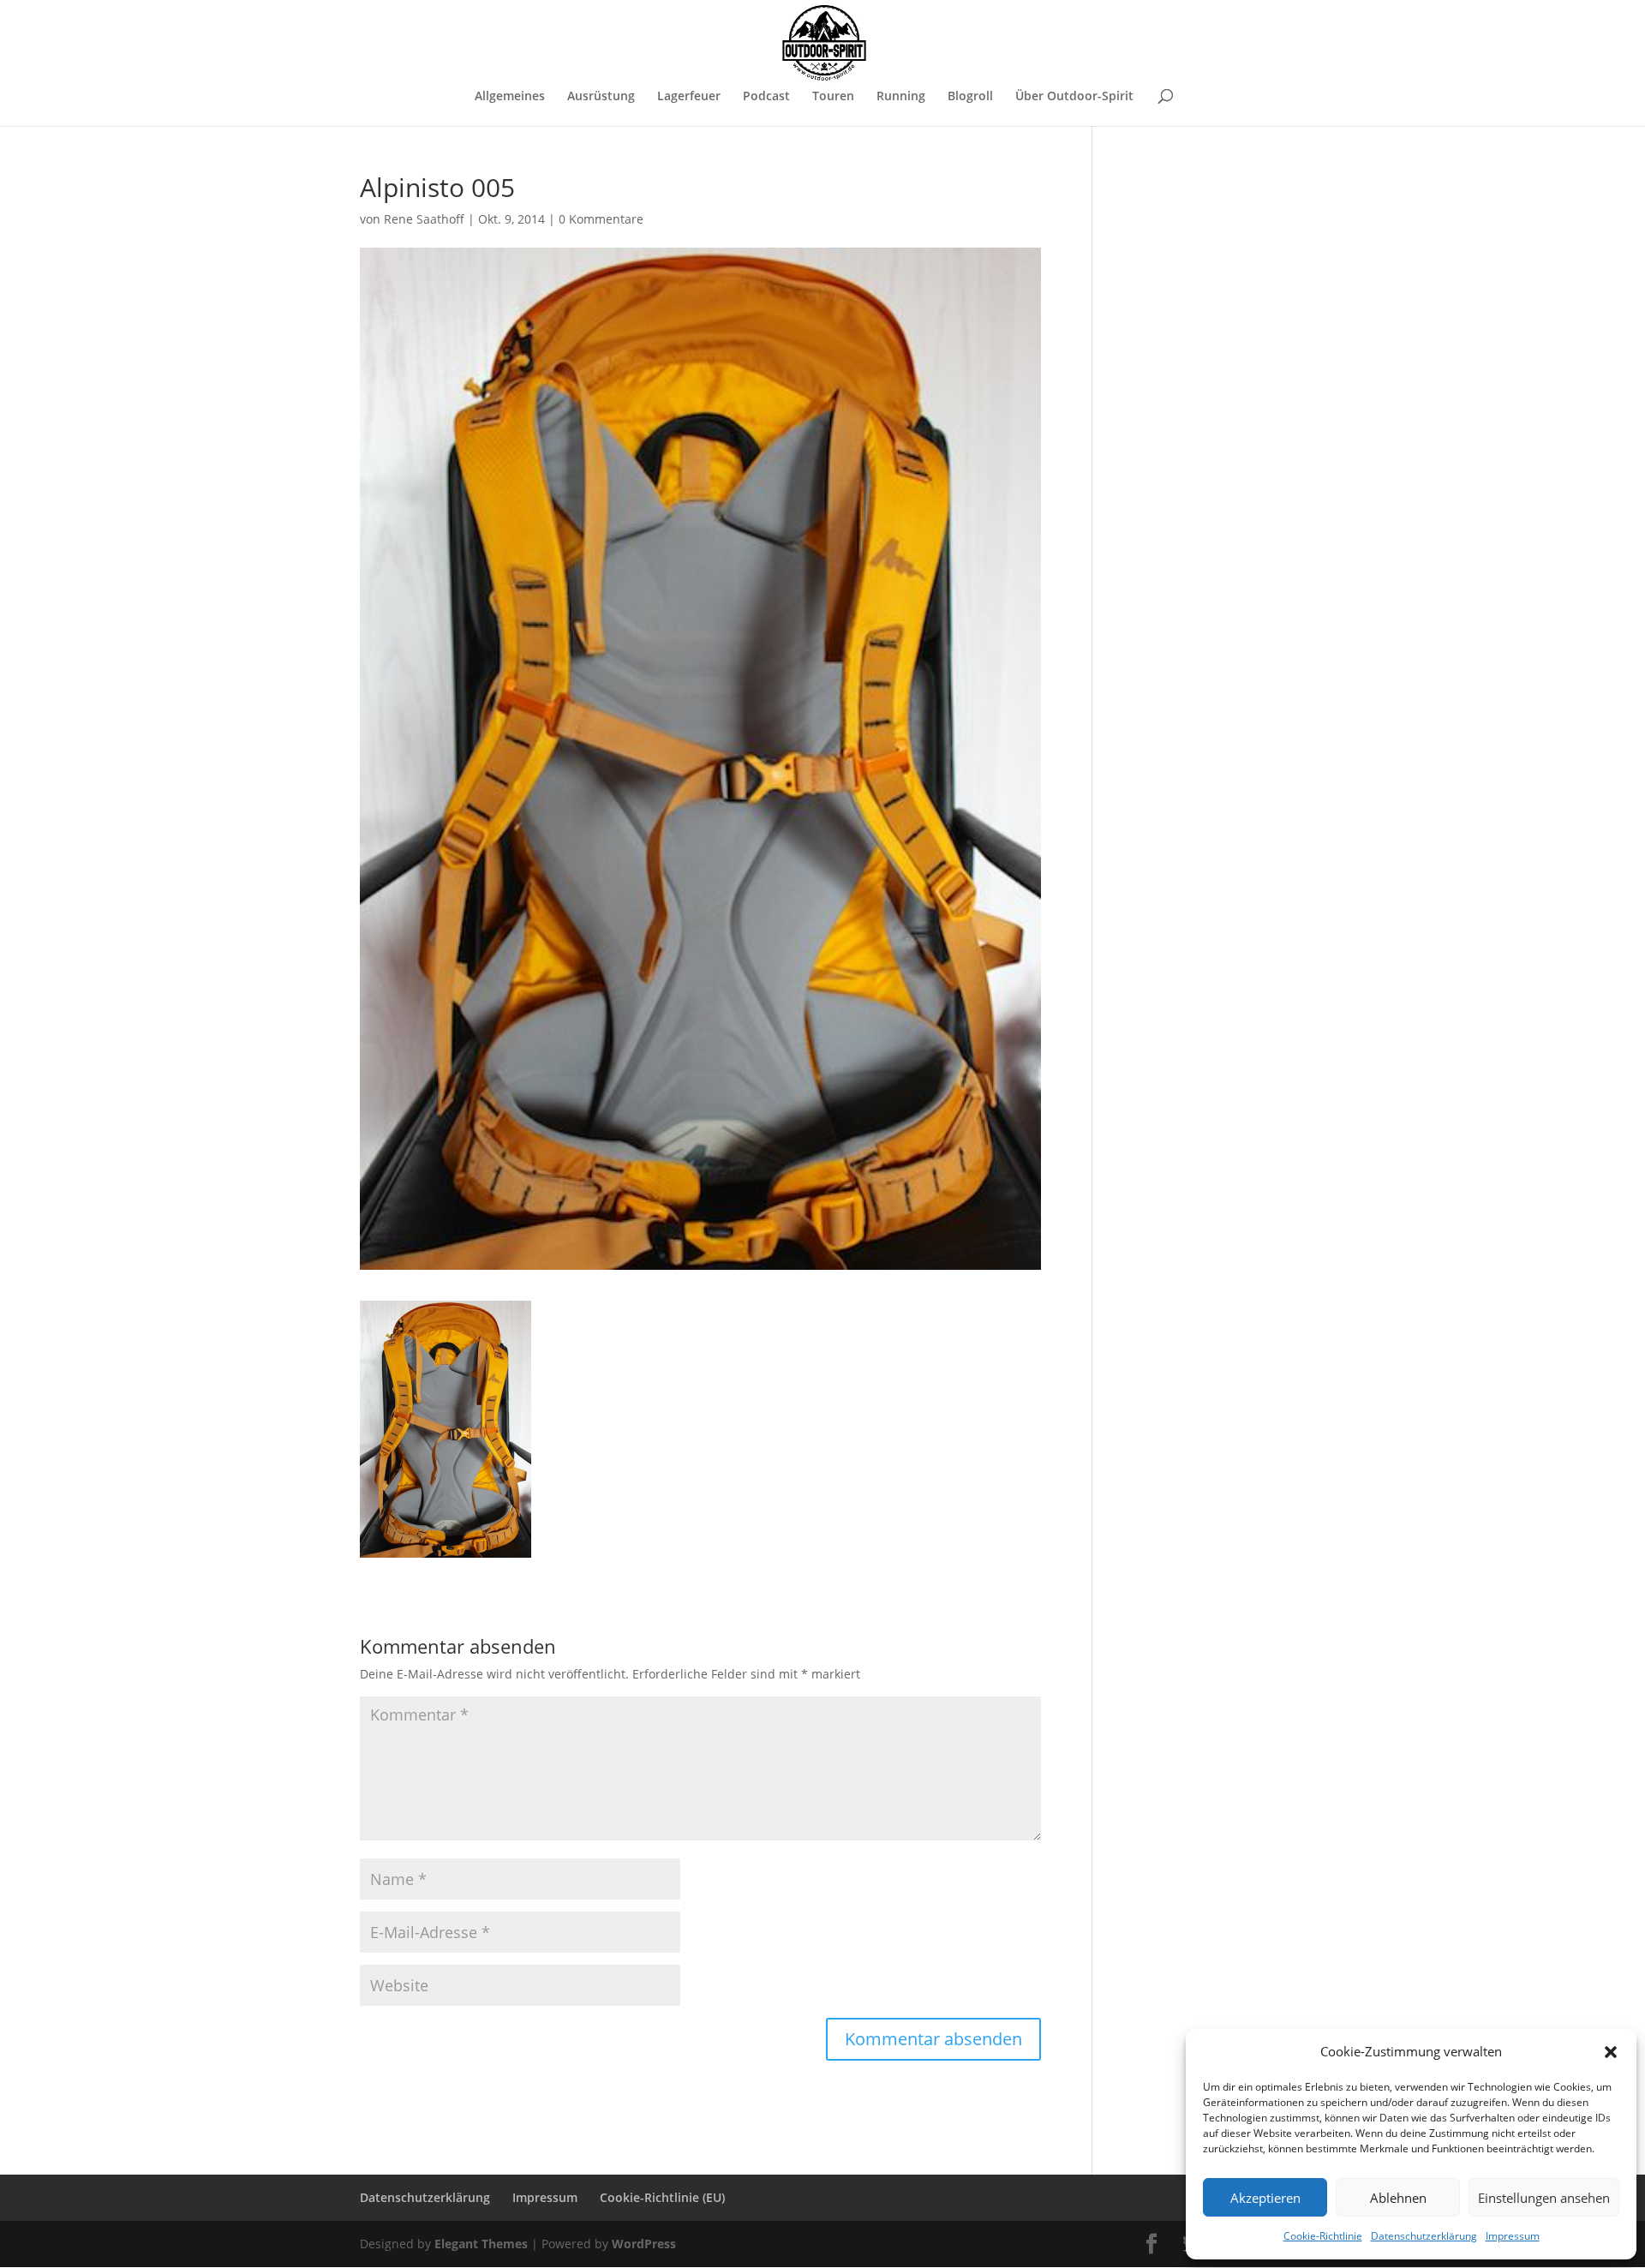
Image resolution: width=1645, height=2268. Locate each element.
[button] (1611, 2052)
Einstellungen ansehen (1544, 2198)
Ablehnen (1398, 2198)
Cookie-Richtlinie (1323, 2236)
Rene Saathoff (424, 219)
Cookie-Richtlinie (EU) (662, 2197)
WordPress (644, 2244)
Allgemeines (510, 97)
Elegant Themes (481, 2244)
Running (901, 97)
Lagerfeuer (689, 97)
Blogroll (970, 97)
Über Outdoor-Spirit (1074, 97)
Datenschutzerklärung (1424, 2236)
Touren (833, 97)
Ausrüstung (601, 97)
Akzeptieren (1265, 2198)
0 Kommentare (601, 219)
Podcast (766, 97)
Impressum (1513, 2236)
